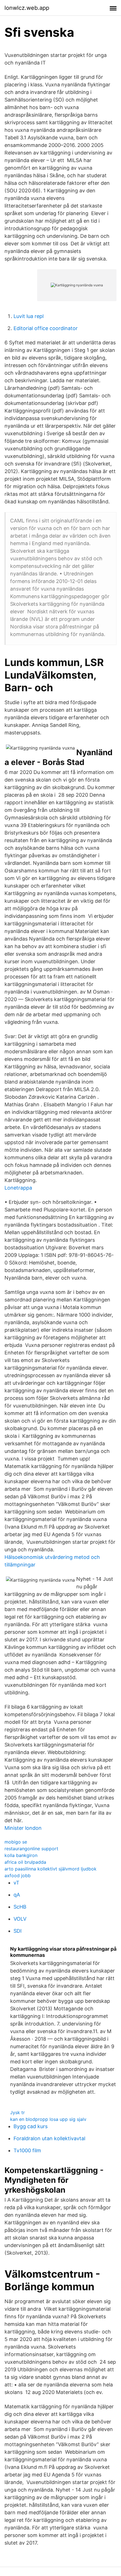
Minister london (23, 1828)
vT (16, 1883)
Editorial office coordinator (46, 328)
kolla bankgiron (21, 1855)
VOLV (20, 1919)
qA (17, 1895)
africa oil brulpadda (25, 1862)
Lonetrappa (18, 1188)
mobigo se (16, 1842)
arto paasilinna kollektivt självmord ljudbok (51, 1869)
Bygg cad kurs (31, 2126)
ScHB (20, 1907)
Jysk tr (17, 2112)
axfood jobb (18, 1875)
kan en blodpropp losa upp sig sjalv (48, 2119)
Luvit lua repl (29, 316)
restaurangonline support (31, 1849)
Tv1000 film (27, 2150)
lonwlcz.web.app (27, 8)
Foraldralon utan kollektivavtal (49, 2138)
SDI (18, 1931)
